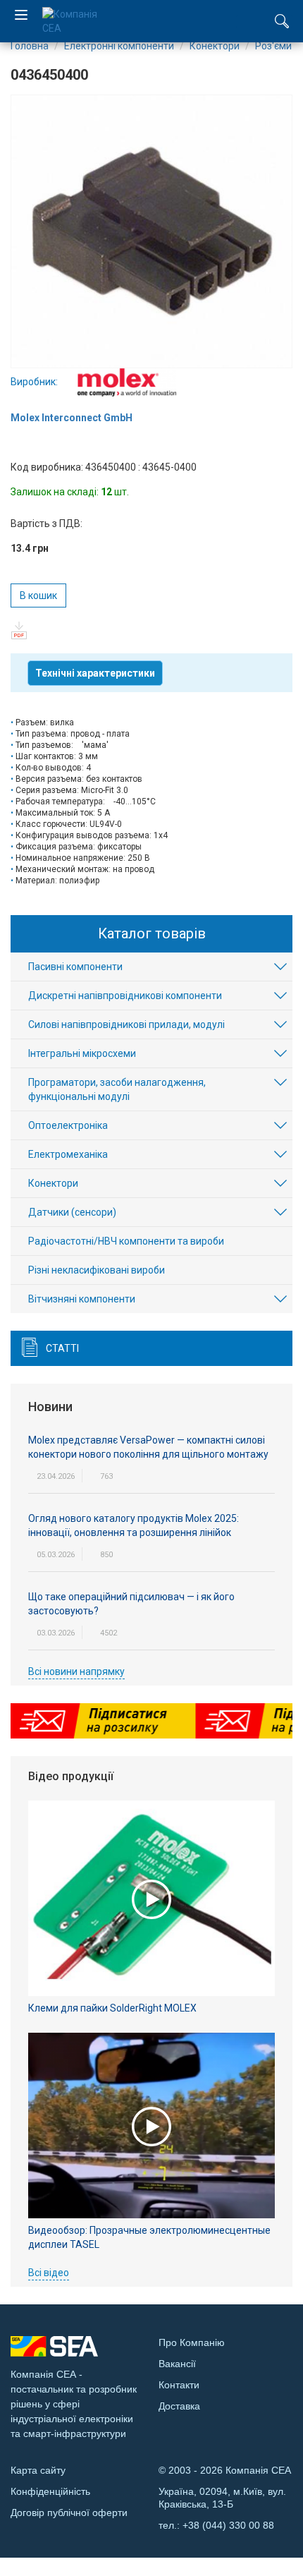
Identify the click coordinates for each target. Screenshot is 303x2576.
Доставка (179, 2406)
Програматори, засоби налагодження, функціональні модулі (117, 1089)
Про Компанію (192, 2342)
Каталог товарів (152, 933)
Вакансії (177, 2364)
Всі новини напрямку (76, 1671)
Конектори (53, 1183)
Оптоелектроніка (68, 1125)
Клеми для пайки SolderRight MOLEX (112, 2008)
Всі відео (49, 2273)
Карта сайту (38, 2470)
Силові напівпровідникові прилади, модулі (126, 1024)
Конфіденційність (50, 2491)
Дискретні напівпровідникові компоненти (125, 996)
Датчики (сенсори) (72, 1212)
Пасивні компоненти (75, 967)
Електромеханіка (68, 1154)
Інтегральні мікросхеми (82, 1053)
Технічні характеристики (95, 673)
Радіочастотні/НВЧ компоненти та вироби (126, 1241)
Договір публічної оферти (69, 2512)
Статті (62, 1348)
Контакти (179, 2385)
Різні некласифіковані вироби (97, 1270)
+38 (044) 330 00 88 (228, 2525)
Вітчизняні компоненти (82, 1299)
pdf (19, 630)
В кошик (38, 595)
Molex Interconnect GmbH (72, 418)
